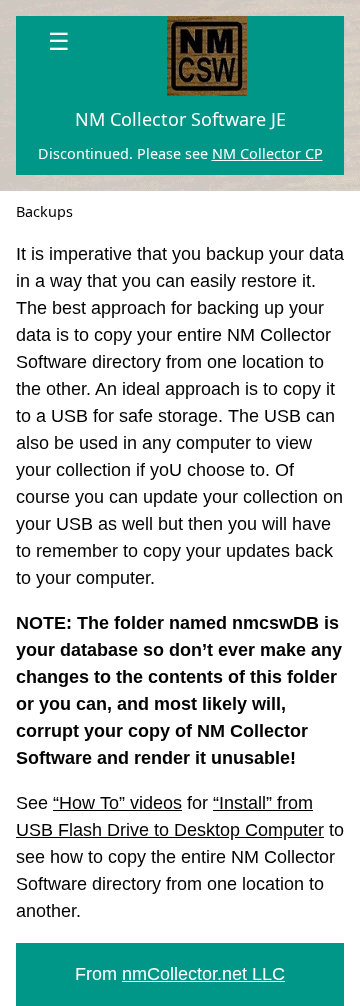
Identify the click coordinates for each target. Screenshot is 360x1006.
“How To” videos (117, 803)
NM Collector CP (267, 153)
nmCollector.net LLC (203, 974)
